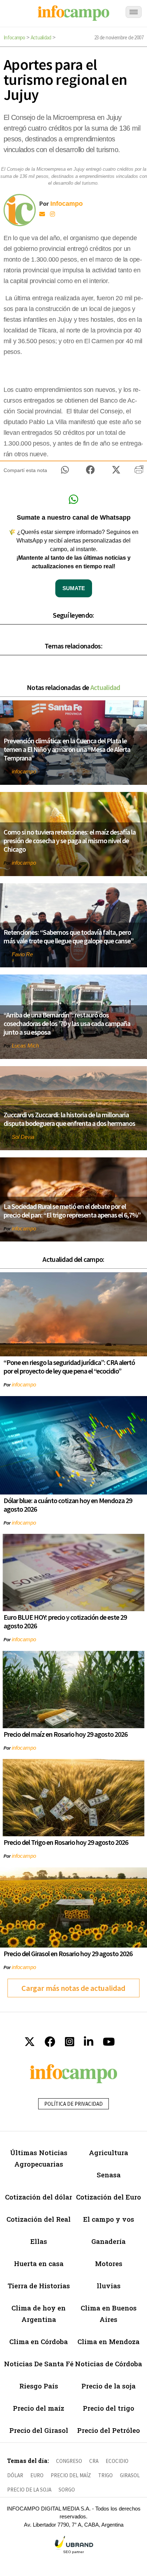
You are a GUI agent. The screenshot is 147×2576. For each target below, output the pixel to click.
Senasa (109, 2175)
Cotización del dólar (39, 2197)
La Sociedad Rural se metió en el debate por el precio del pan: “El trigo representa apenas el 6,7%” (72, 1211)
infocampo (24, 771)
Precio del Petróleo (108, 2430)
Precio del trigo (108, 2408)
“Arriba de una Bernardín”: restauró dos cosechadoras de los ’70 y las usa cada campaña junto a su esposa (67, 1023)
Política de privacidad (73, 2104)
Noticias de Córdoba (108, 2364)
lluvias (109, 2286)
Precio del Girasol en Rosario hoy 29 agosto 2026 (68, 1953)
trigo (105, 2475)
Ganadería (108, 2241)
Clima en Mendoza (108, 2341)
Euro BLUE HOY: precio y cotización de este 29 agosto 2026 (65, 1621)
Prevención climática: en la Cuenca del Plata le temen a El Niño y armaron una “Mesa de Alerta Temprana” (67, 749)
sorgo (67, 2490)
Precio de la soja (108, 2386)
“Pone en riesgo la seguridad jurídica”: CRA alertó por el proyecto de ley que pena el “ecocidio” (69, 1367)
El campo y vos (109, 2219)
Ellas (39, 2241)
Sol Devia (23, 1137)
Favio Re (22, 954)
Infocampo (14, 37)
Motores (109, 2263)
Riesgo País (39, 2386)
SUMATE (74, 588)
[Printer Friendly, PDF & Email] (139, 472)
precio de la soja (29, 2490)
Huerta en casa (39, 2263)
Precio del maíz (39, 2408)
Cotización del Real (39, 2219)
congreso (69, 2461)
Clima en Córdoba (39, 2341)
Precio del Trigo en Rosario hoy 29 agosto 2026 (66, 1842)
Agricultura (108, 2152)
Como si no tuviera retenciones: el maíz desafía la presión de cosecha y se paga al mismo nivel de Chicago (70, 840)
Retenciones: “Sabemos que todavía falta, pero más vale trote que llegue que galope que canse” (69, 936)
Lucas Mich (25, 1046)
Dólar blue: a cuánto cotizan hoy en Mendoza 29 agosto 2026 (68, 1505)
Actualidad (41, 37)
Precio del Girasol (39, 2430)
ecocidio (117, 2461)
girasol (130, 2475)
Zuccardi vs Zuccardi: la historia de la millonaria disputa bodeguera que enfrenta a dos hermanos (69, 1119)
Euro (37, 2475)
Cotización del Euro (108, 2197)
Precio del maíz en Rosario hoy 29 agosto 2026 (65, 1734)
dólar (15, 2475)
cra (94, 2461)
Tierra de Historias (39, 2286)
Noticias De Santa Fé (39, 2364)
